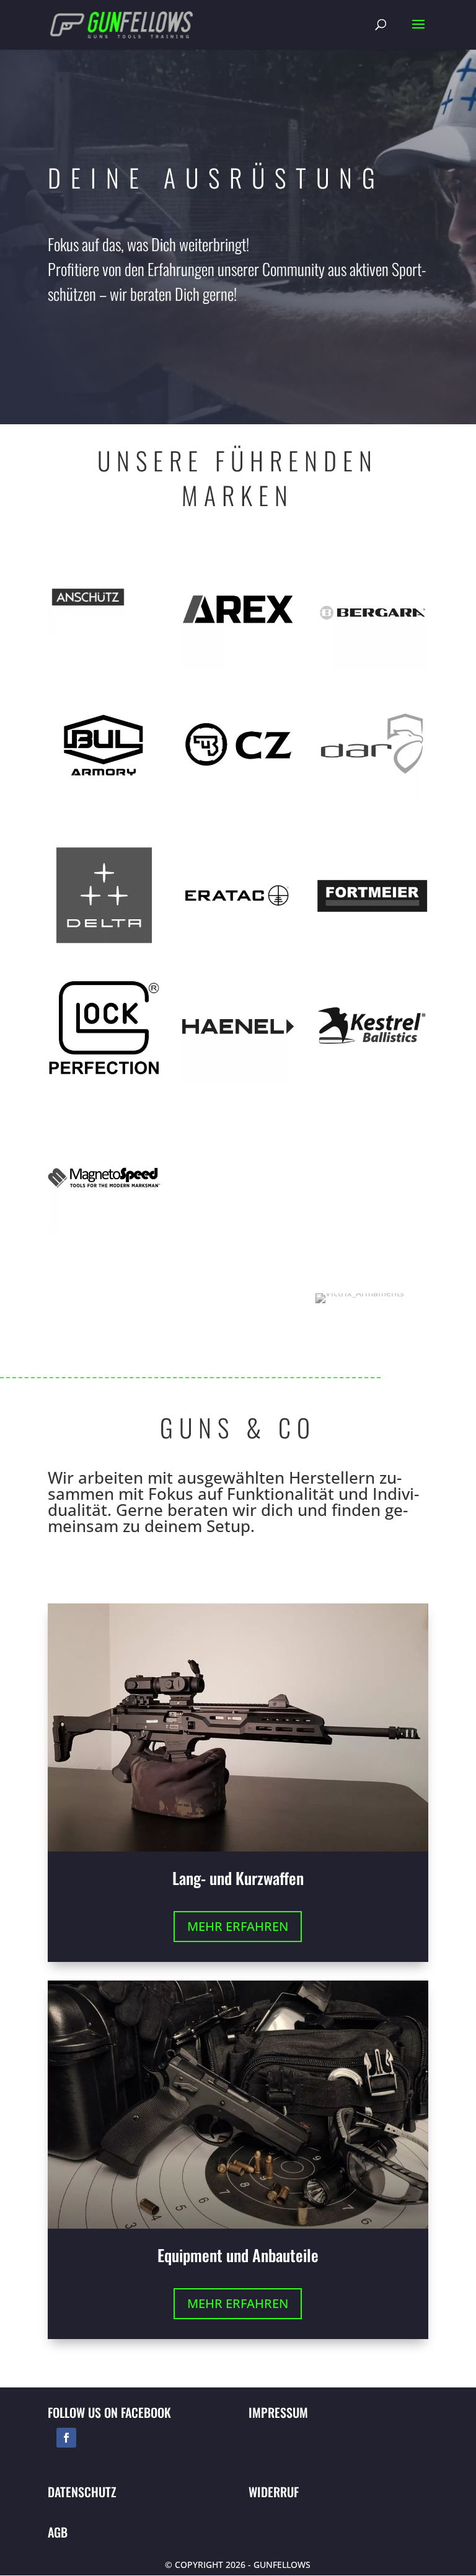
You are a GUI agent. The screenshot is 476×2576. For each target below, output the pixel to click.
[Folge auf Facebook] (66, 2438)
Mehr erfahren (238, 1926)
